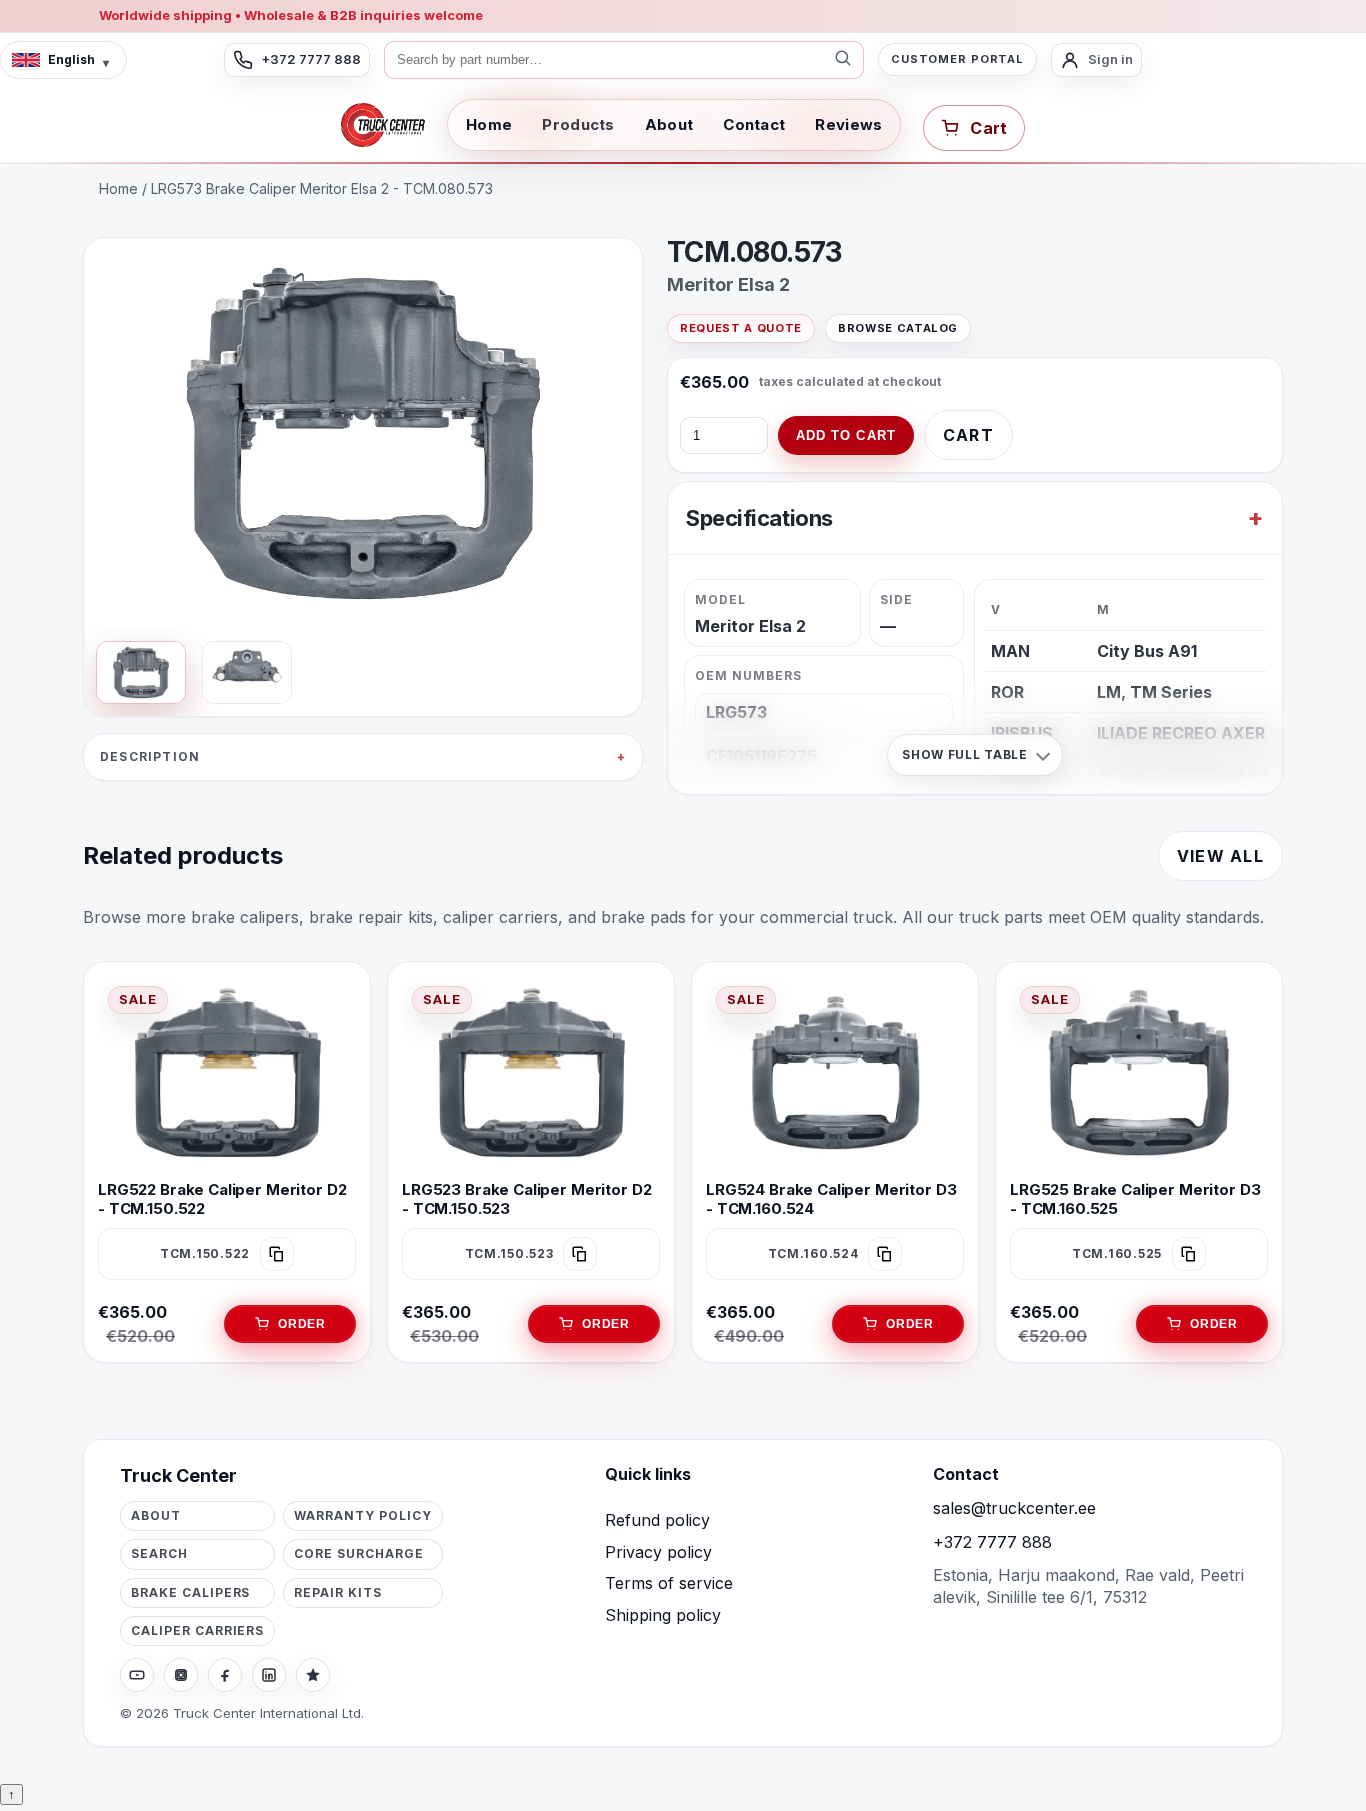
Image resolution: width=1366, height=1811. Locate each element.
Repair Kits (338, 1592)
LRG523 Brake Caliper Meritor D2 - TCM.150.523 (526, 1199)
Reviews (848, 124)
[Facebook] (225, 1675)
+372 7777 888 (992, 1542)
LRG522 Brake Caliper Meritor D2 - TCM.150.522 (222, 1199)
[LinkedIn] (269, 1675)
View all (1220, 856)
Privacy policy (658, 1552)
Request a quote (741, 328)
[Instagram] (181, 1675)
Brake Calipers (190, 1592)
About (669, 124)
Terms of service (669, 1583)
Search (159, 1553)
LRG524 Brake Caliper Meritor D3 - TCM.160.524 (831, 1199)
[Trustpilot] (313, 1675)
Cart (968, 435)
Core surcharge (358, 1553)
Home (489, 124)
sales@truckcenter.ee (1014, 1508)
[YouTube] (137, 1675)
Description (150, 756)
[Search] (843, 60)
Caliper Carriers (197, 1630)
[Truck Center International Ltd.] (383, 125)
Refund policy (657, 1520)
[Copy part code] (277, 1254)
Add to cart (846, 435)
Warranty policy (362, 1515)
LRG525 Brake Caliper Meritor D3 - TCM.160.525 (1135, 1199)
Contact (754, 124)
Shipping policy (663, 1615)
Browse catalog (898, 328)
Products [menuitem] (578, 124)
